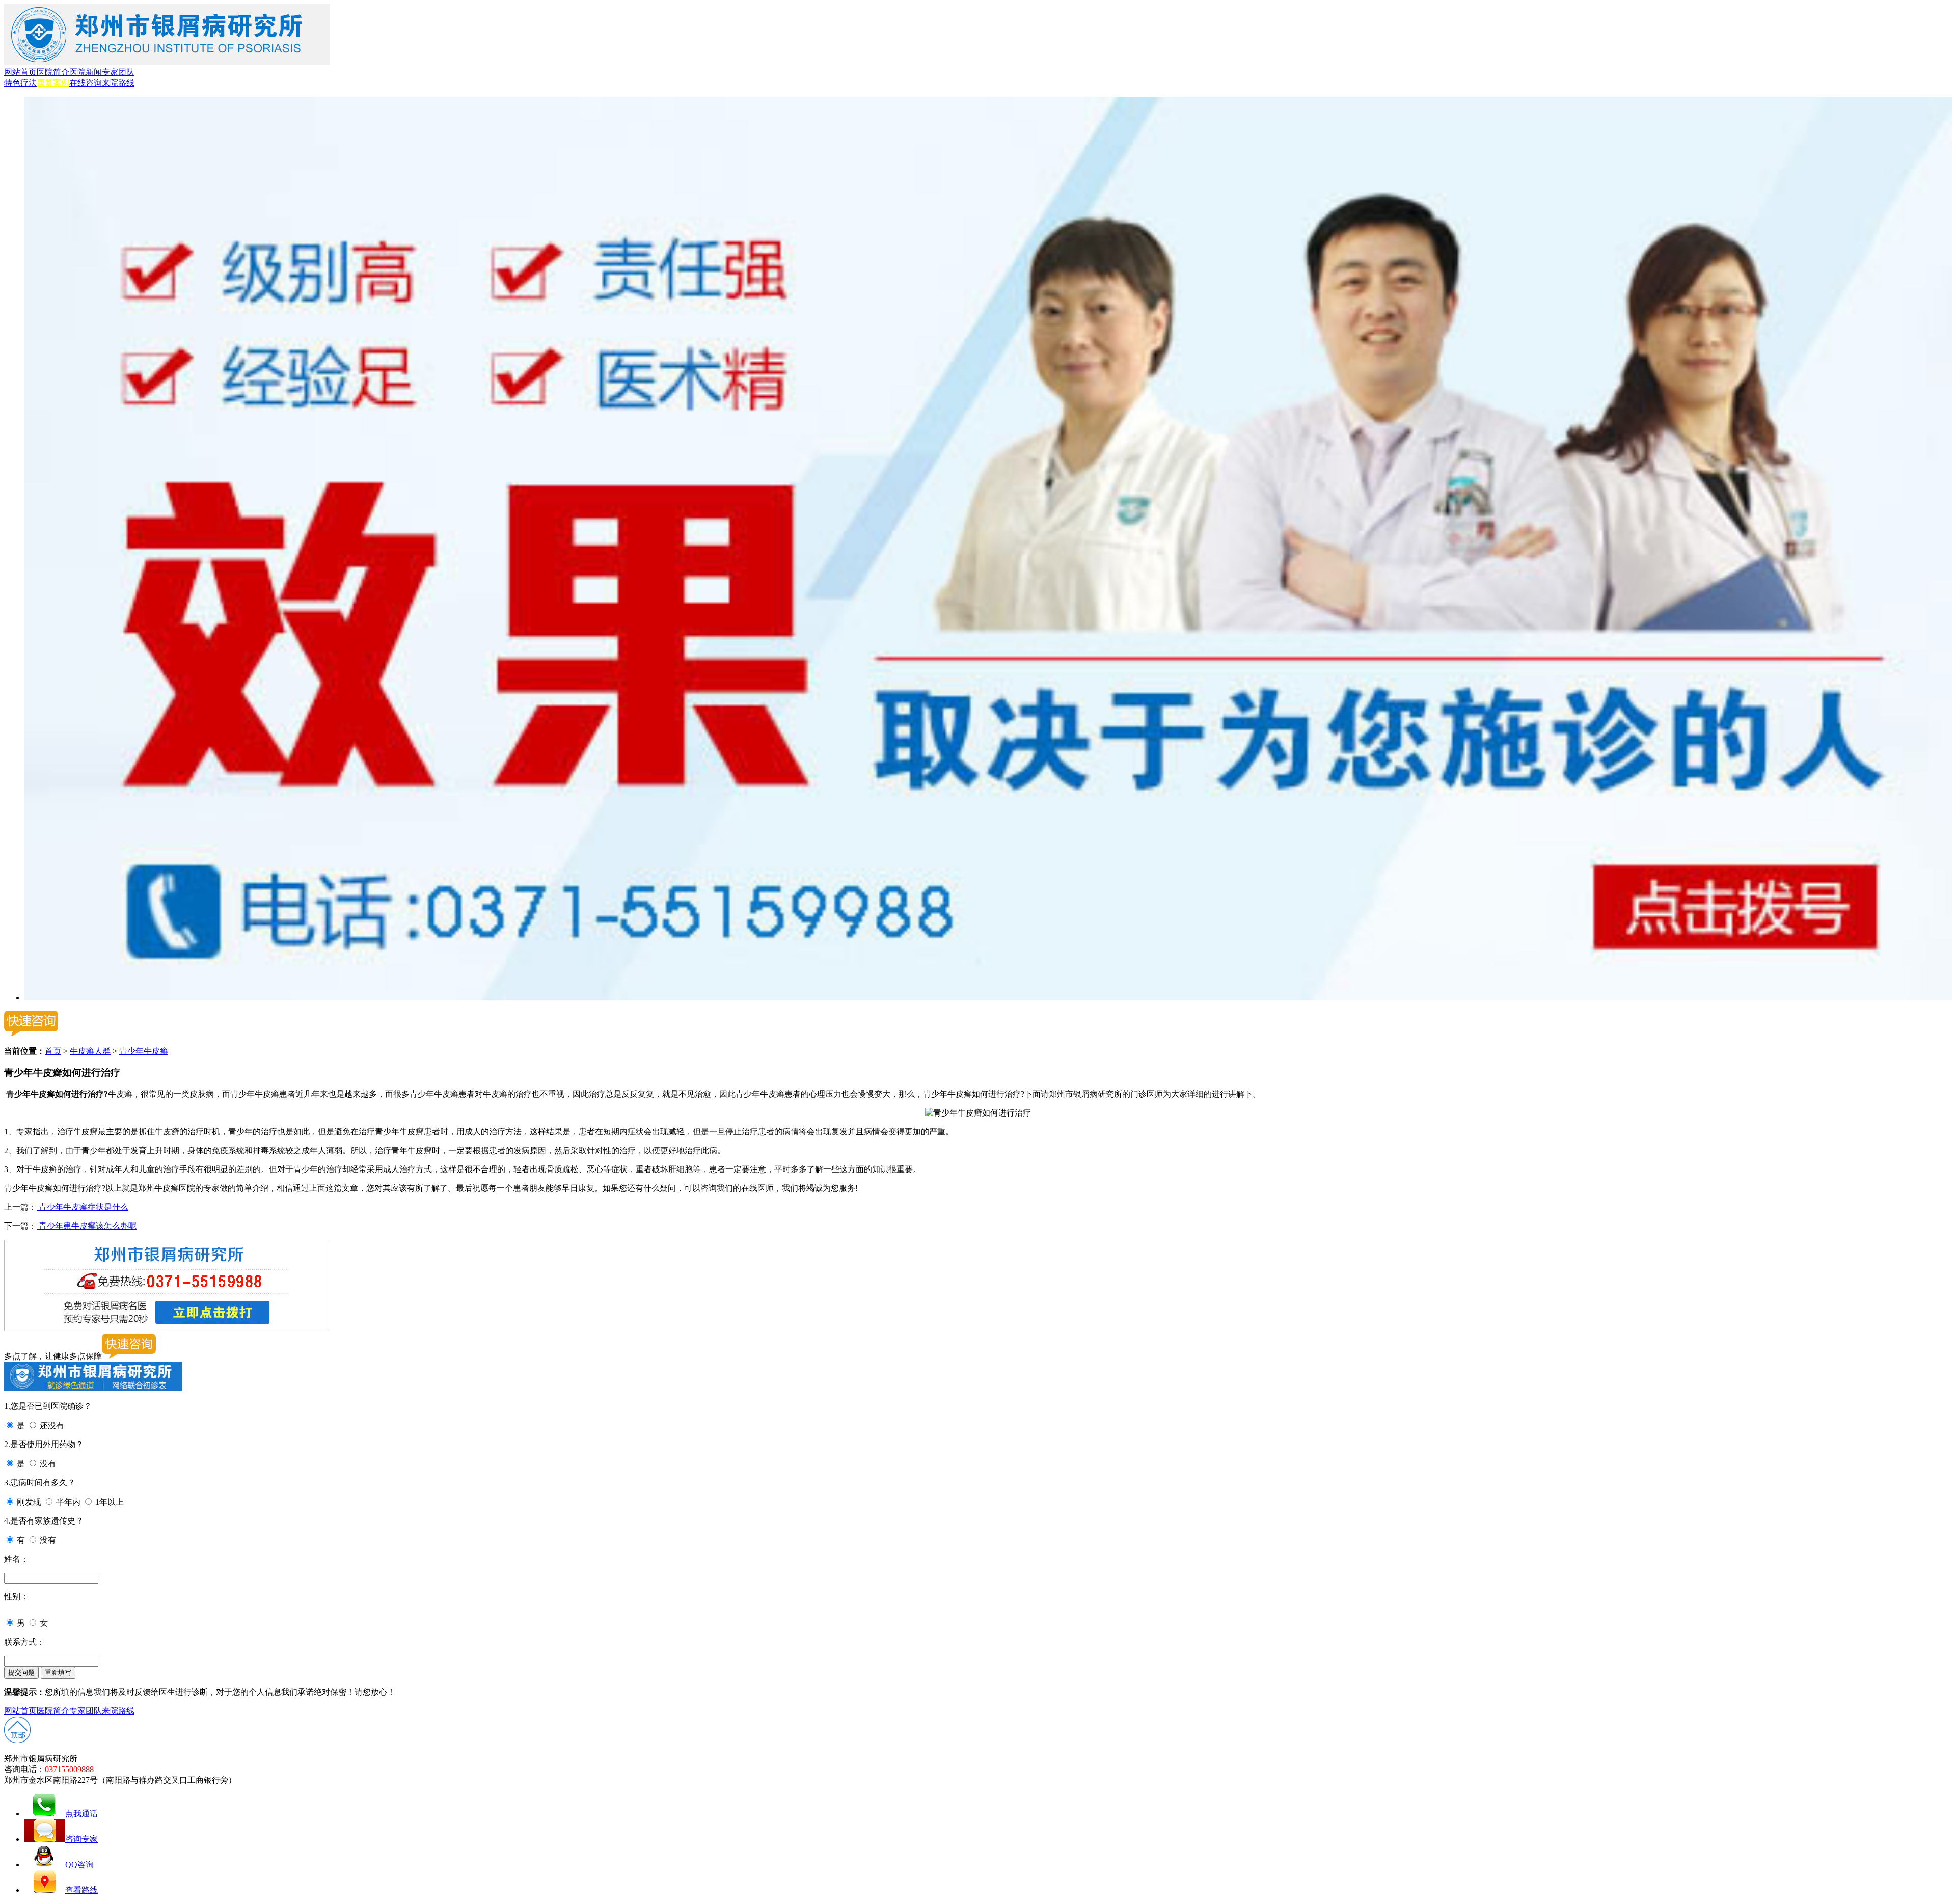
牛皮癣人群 (90, 1051)
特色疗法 (20, 83)
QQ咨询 (79, 1865)
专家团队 (118, 72)
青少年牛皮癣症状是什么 (83, 1207)
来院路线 (118, 83)
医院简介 (53, 72)
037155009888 (69, 1769)
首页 (53, 1051)
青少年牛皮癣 (144, 1051)
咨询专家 (81, 1839)
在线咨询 (86, 83)
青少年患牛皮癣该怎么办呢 (87, 1226)
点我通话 (81, 1814)
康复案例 (53, 83)
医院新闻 (86, 72)
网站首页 (20, 72)
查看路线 (81, 1890)
